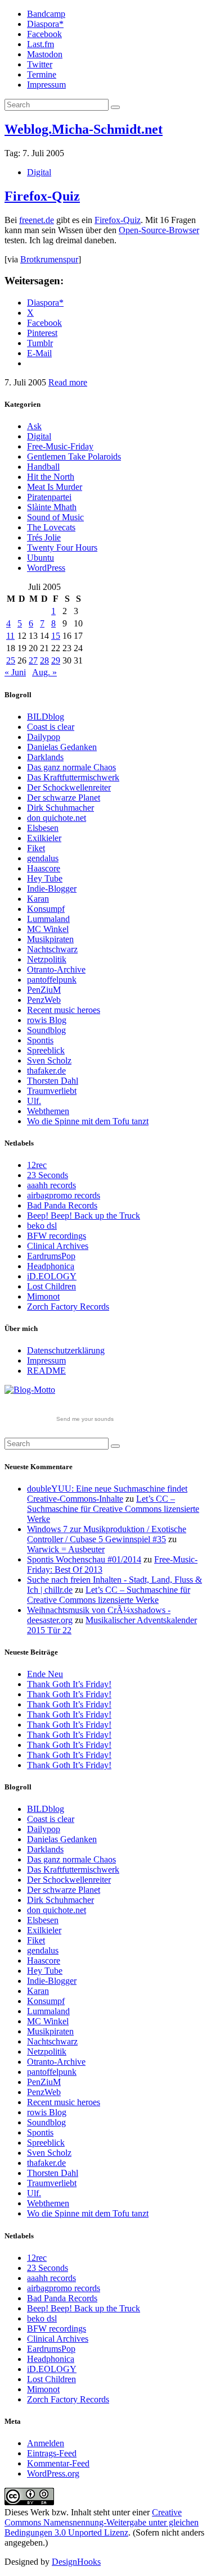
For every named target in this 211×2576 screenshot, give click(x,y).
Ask (34, 426)
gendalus (43, 858)
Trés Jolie (44, 537)
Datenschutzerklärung (66, 1350)
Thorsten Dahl (53, 1081)
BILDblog (46, 717)
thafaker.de (46, 1071)
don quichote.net (57, 818)
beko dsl (42, 1226)
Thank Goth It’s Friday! (69, 1684)
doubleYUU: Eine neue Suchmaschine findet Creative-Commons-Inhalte (107, 1494)
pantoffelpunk (52, 980)
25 (11, 660)
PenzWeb (44, 1000)
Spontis (40, 1040)
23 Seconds (48, 1175)
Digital (39, 172)
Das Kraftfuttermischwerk (73, 777)
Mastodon (45, 54)
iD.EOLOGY (52, 1276)
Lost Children (51, 1286)
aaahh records (51, 1185)
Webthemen (48, 1111)
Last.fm (41, 44)
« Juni (15, 672)
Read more (68, 382)
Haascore (44, 868)
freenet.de (37, 220)
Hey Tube (45, 878)
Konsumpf (46, 909)
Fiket (36, 848)
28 (44, 660)
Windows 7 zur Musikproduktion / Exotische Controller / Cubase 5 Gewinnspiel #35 (107, 1534)
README (46, 1371)
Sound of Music (55, 517)
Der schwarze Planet (64, 798)
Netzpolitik (47, 959)
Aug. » (44, 672)
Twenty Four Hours (62, 548)
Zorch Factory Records (68, 1307)
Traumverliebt (52, 1091)
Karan (38, 899)
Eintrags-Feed (52, 2453)
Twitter (40, 64)
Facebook (44, 34)
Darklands (45, 757)
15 (56, 636)
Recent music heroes (64, 1010)
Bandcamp (46, 14)
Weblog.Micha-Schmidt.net (84, 129)
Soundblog (46, 1030)
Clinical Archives (58, 1246)
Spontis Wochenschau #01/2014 (84, 1559)
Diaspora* (45, 24)
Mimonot (43, 1296)
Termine (42, 74)
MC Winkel (48, 929)
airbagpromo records (64, 1195)
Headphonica (51, 1266)
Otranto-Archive (56, 969)
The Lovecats (51, 527)
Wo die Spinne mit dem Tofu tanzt (88, 1121)
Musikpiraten (50, 939)
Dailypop (44, 737)
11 (10, 636)
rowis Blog (47, 1020)
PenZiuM (44, 990)
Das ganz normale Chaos (71, 767)
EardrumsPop (51, 1256)
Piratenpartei (49, 497)
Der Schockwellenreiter (69, 787)
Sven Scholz (49, 1060)
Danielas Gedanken (62, 747)
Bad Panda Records (62, 1205)
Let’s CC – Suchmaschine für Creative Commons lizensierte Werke (113, 1509)
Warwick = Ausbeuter (66, 1549)
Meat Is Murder (55, 487)
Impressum (46, 85)
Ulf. (34, 1101)
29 (56, 660)
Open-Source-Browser (159, 230)
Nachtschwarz (52, 949)
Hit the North (51, 477)
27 (33, 660)
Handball (43, 467)
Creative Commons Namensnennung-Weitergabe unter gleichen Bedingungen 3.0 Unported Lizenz (102, 2522)
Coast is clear (51, 727)
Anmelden (46, 2443)
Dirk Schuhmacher (60, 808)
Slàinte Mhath (52, 507)
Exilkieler (44, 838)
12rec (37, 1165)
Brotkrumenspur (49, 259)
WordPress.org (53, 2473)
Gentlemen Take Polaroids (74, 456)
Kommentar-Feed (58, 2463)
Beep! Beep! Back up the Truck (84, 1216)
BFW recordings (57, 1236)
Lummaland (48, 919)
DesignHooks (76, 2562)
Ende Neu (45, 1674)
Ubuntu (41, 558)
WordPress (46, 568)
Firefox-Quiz (42, 196)
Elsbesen (43, 828)
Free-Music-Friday (60, 446)
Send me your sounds (85, 1419)
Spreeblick (46, 1050)
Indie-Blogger (52, 889)
